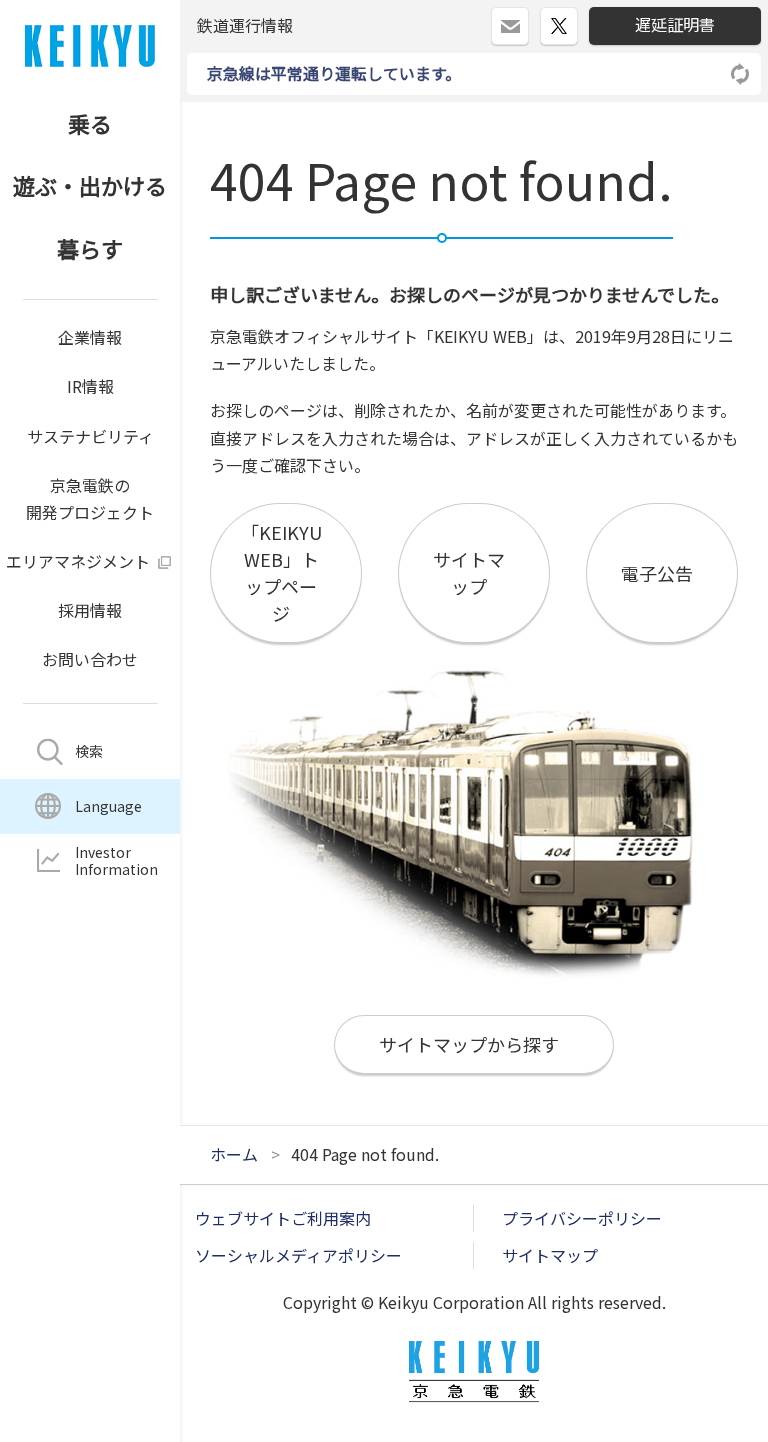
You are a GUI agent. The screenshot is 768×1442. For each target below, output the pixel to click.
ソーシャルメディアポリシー (298, 1255)
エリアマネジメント (78, 561)
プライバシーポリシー (582, 1218)
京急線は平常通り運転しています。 (334, 73)
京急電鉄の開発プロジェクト (90, 498)
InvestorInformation (116, 860)
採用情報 (90, 610)
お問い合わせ (90, 659)
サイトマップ (550, 1255)
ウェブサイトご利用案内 (283, 1218)
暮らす (90, 248)
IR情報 (90, 386)
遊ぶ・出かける (90, 185)
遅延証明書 (675, 24)
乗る (90, 123)
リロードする (741, 74)
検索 (89, 751)
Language (108, 806)
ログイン (528, 18)
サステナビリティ (90, 436)
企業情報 (90, 337)
